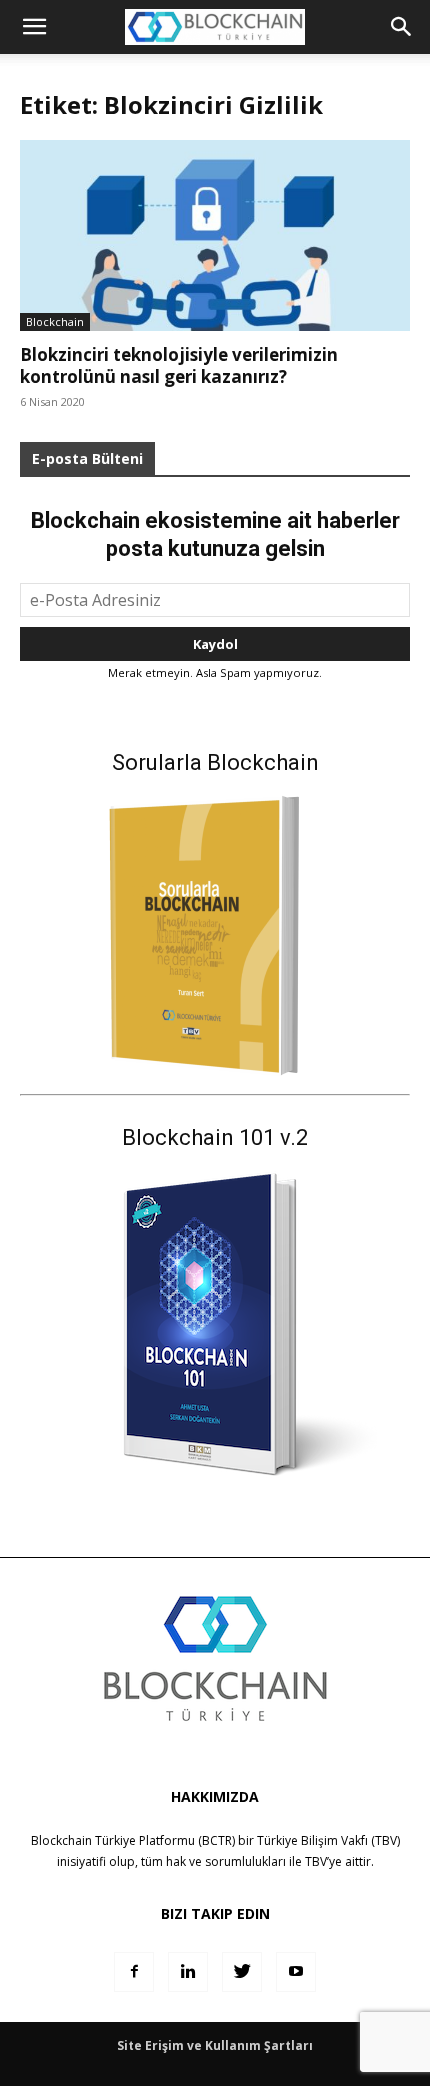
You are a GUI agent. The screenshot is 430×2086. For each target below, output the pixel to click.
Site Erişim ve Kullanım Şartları (215, 2045)
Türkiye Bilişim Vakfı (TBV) (328, 1840)
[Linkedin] (188, 1972)
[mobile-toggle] (34, 27)
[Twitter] (242, 1972)
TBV (316, 1861)
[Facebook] (134, 1972)
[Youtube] (296, 1972)
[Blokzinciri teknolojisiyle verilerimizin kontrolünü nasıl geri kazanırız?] (215, 235)
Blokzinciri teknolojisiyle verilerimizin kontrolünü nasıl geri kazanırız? (179, 365)
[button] (402, 27)
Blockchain (55, 321)
